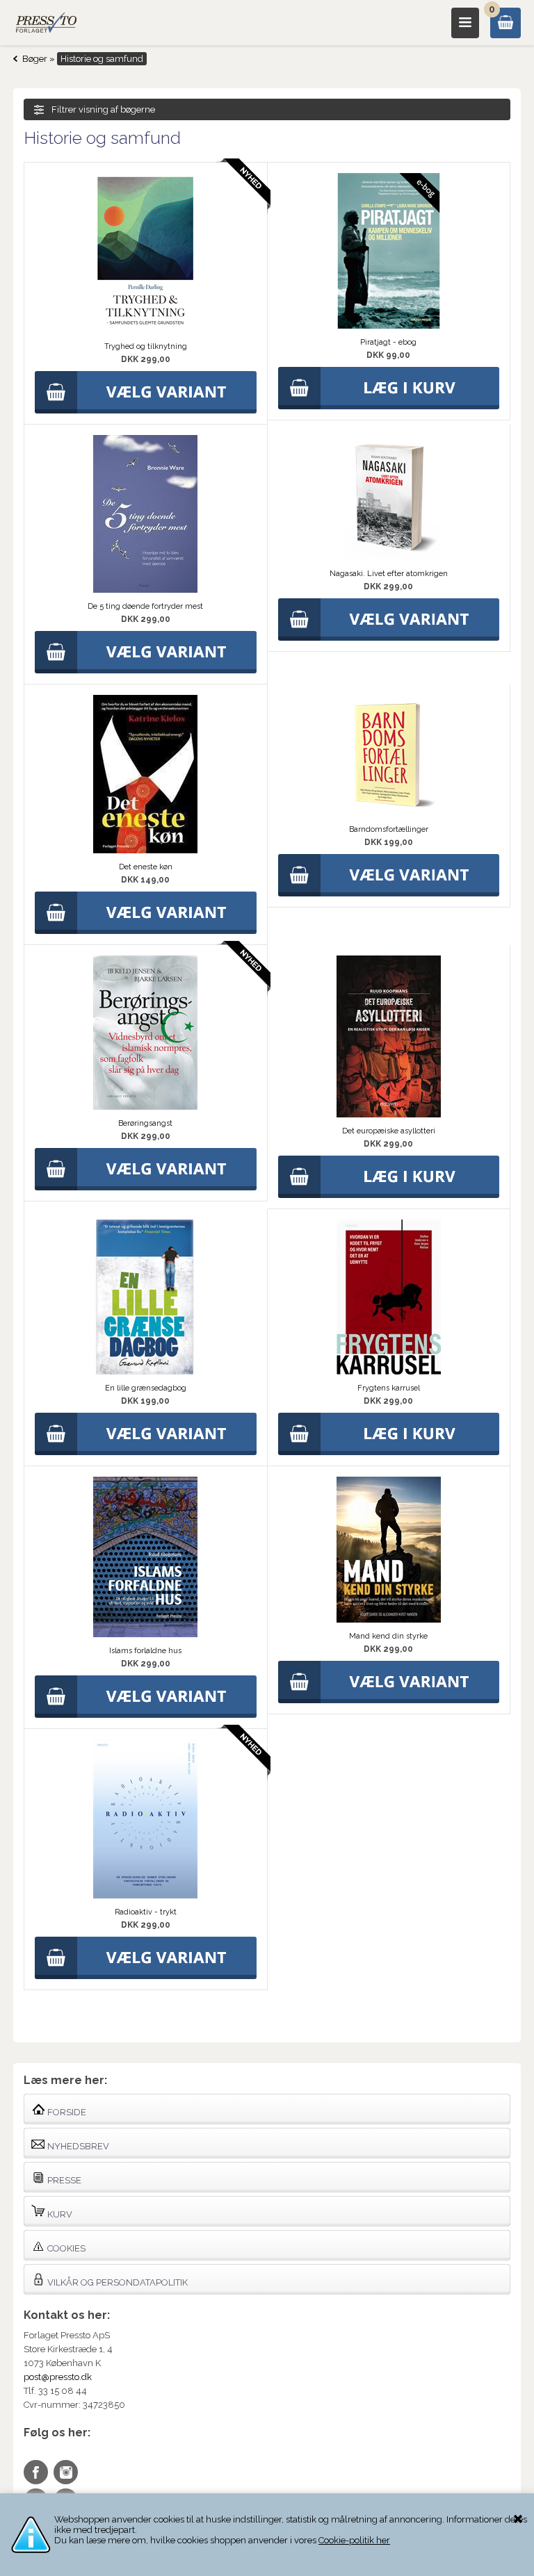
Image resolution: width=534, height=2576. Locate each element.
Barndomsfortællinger (389, 829)
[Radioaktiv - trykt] (145, 1895)
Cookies (65, 2248)
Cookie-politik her (354, 2540)
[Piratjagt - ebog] (389, 326)
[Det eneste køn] (145, 850)
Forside (66, 2112)
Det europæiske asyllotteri (389, 1131)
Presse (63, 2180)
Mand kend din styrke (388, 1636)
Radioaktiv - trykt (146, 1912)
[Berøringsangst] (145, 1107)
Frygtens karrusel (389, 1388)
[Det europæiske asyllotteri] (389, 1114)
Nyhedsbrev (77, 2146)
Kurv (59, 2214)
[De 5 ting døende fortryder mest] (145, 590)
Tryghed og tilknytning (146, 346)
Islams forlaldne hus (145, 1651)
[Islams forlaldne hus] (145, 1634)
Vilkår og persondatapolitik (116, 2282)
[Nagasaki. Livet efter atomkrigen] (389, 557)
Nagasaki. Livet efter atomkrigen (389, 574)
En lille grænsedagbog (146, 1388)
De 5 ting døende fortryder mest (145, 606)
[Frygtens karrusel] (389, 1371)
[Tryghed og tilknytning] (145, 330)
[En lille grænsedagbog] (145, 1371)
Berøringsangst (145, 1123)
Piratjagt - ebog (388, 342)
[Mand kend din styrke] (389, 1619)
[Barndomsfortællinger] (389, 813)
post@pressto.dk (58, 2377)
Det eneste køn (146, 867)
